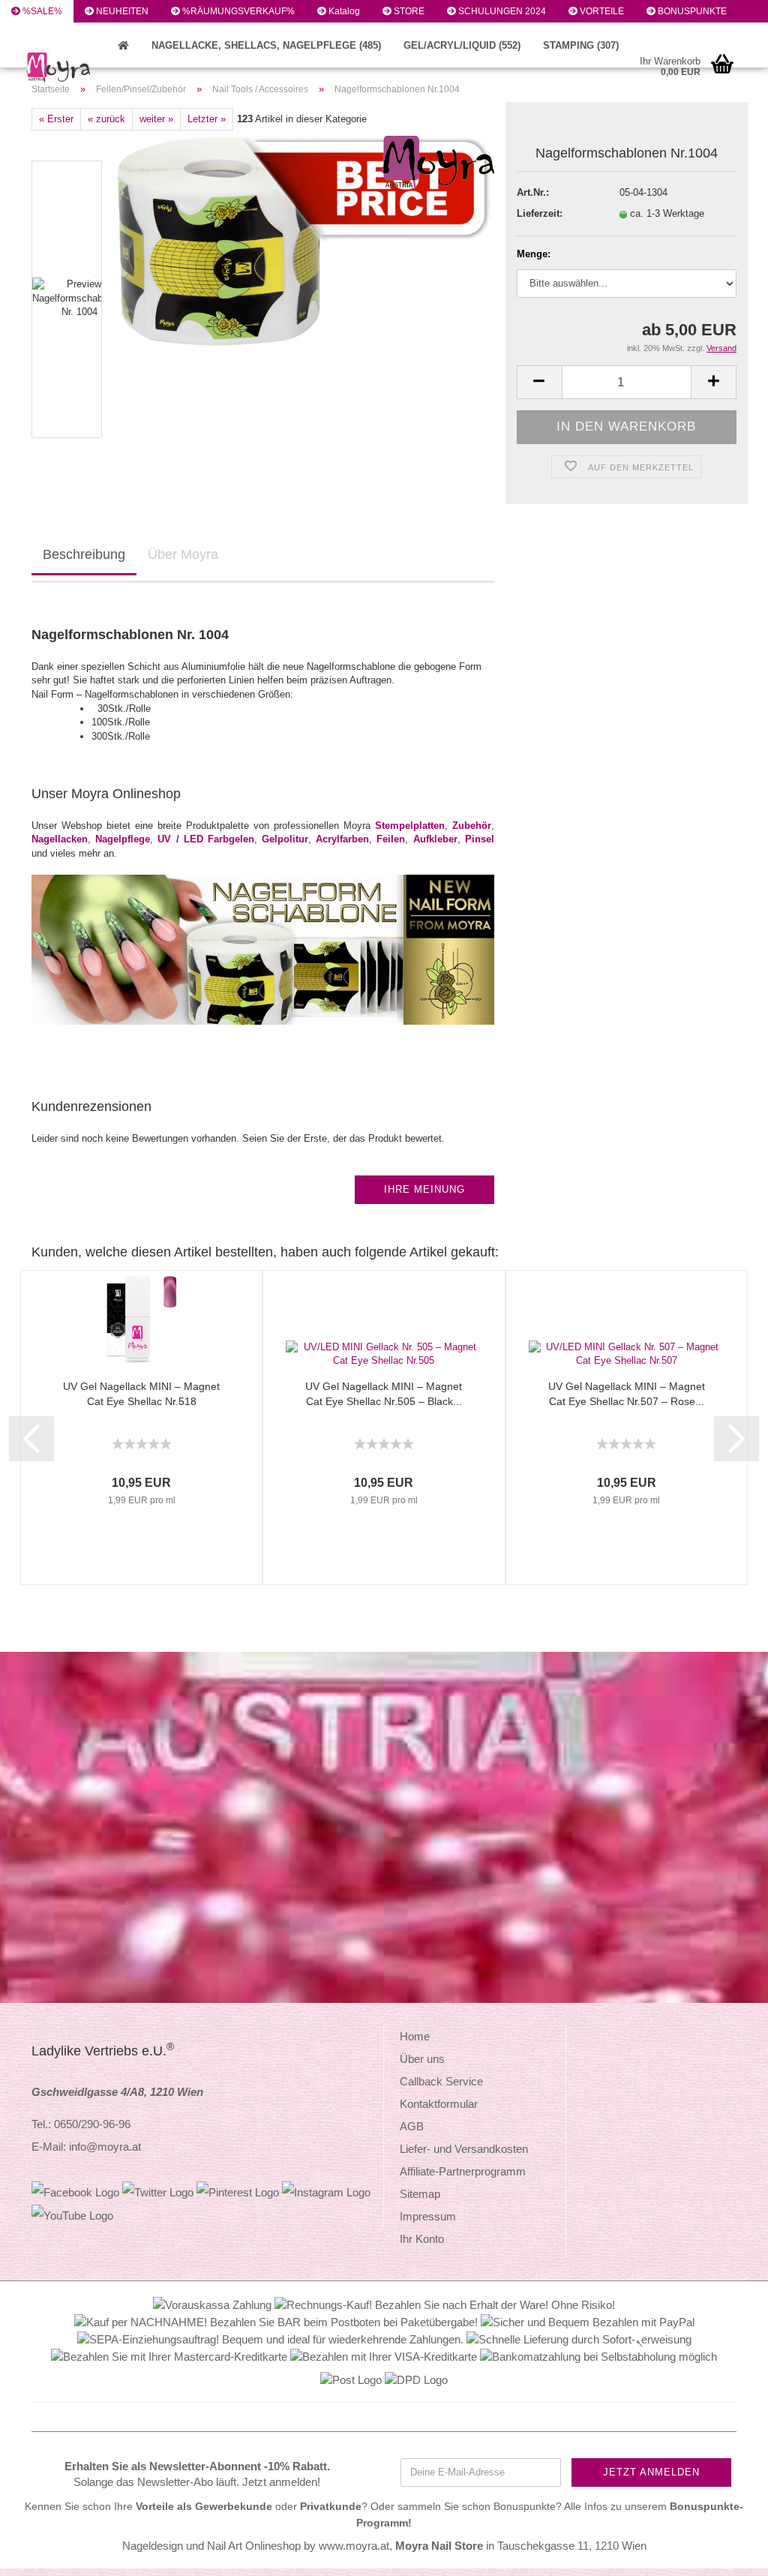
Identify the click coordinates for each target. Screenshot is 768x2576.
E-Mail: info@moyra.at (86, 2147)
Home (415, 2036)
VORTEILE (601, 11)
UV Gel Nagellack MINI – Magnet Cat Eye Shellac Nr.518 (141, 1394)
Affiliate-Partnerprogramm (463, 2171)
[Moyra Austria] (107, 68)
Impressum (428, 2216)
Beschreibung (84, 554)
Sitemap (420, 2194)
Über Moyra (183, 554)
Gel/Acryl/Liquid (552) (462, 45)
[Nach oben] (727, 2553)
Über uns (422, 2059)
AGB (412, 2126)
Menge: (534, 254)
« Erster (56, 119)
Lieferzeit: (540, 213)
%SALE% (41, 11)
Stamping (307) (581, 45)
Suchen (37, 34)
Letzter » (207, 119)
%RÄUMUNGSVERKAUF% (237, 11)
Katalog (343, 11)
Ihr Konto (422, 2239)
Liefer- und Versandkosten (464, 2149)
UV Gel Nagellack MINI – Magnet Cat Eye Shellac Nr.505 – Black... (384, 1394)
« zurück (106, 119)
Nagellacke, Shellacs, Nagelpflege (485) (266, 45)
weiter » (156, 119)
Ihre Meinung (424, 1189)
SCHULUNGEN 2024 (501, 11)
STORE (408, 11)
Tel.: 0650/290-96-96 (81, 2124)
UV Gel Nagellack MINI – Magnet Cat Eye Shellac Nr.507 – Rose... (627, 1394)
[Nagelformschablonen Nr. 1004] (306, 237)
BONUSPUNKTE (691, 11)
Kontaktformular (439, 2104)
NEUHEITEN (121, 11)
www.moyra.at (354, 2546)
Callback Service (441, 2081)
